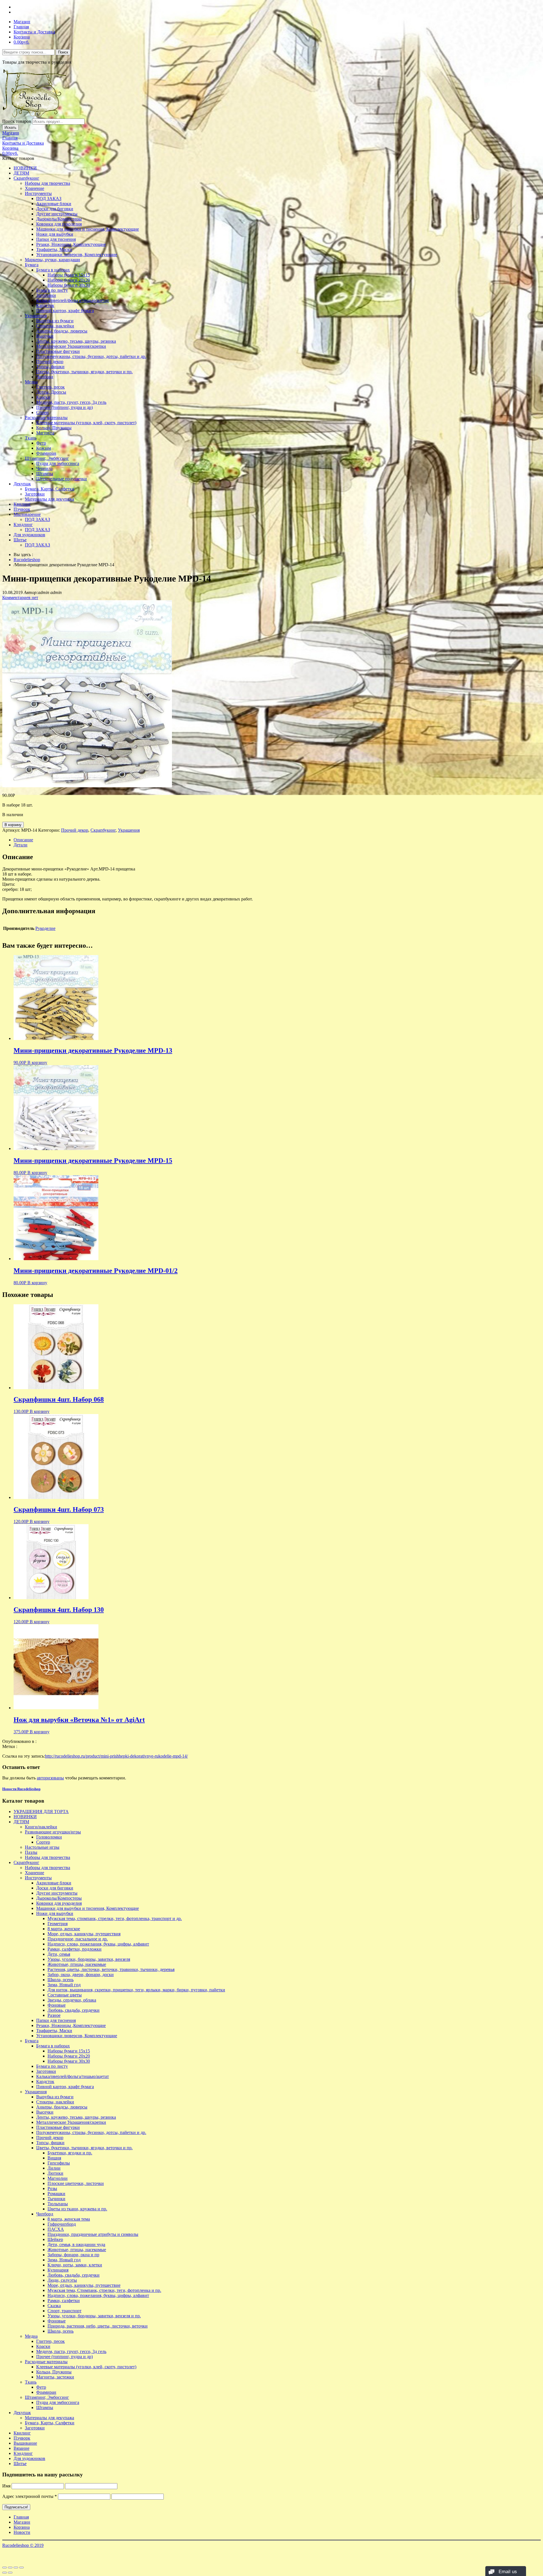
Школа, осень (61, 1980)
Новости (22, 2532)
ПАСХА (56, 2229)
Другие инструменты (57, 214)
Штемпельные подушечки (62, 479)
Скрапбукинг (26, 178)
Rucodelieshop (27, 560)
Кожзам (44, 448)
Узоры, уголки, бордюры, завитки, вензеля (89, 1959)
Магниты (45, 433)
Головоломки (49, 1837)
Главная (21, 27)
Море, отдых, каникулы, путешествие (84, 2285)
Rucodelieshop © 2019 (23, 2545)
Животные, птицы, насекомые (77, 1964)
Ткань (31, 438)
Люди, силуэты (62, 2280)
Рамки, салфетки (64, 2301)
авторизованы (50, 1778)
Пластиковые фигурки (58, 351)
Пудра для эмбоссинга (58, 463)
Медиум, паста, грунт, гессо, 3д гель (71, 402)
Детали (21, 845)
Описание (23, 840)
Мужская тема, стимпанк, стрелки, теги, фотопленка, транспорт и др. (115, 1918)
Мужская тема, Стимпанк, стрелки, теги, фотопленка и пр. (104, 2290)
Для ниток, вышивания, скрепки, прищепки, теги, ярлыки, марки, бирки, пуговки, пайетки (136, 1990)
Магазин (22, 22)
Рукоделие (45, 928)
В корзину (13, 825)
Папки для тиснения (56, 239)
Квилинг (22, 504)
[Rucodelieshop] (35, 116)
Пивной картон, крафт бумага (65, 311)
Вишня (54, 2158)
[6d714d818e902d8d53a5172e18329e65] (87, 786)
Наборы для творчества (48, 183)
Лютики (55, 2173)
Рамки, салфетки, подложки (75, 1949)
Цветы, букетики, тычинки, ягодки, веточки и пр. (84, 372)
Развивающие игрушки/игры (53, 1832)
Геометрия (58, 1924)
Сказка (54, 2306)
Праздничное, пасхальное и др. (78, 1939)
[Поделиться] (10, 2568)
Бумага (32, 265)
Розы (52, 2188)
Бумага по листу (52, 290)
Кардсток (45, 305)
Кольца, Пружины (54, 428)
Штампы (45, 474)
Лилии (54, 2168)
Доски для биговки (55, 209)
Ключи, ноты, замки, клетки (75, 2265)
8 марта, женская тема (69, 2219)
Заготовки (46, 295)
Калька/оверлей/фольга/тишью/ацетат (73, 300)
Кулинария (58, 2270)
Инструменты (38, 193)
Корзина (22, 37)
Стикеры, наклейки (55, 326)
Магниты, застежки (55, 2377)
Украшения (36, 316)
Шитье (20, 540)
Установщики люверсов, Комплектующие (77, 255)
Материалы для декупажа (49, 499)
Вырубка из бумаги (55, 321)
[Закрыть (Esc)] (5, 2568)
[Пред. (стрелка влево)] (5, 2573)
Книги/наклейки (41, 1827)
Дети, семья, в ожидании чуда (76, 2244)
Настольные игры (42, 1847)
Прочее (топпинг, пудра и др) (64, 407)
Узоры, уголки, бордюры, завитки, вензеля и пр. (94, 2316)
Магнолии (58, 2178)
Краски (43, 397)
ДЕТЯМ (21, 173)
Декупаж (22, 484)
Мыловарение (27, 514)
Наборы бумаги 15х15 (69, 275)
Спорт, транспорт (64, 2311)
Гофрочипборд (62, 2224)
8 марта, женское (64, 1929)
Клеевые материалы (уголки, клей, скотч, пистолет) (86, 423)
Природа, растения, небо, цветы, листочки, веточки (98, 2326)
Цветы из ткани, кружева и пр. (77, 2209)
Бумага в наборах (53, 270)
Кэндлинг (23, 525)
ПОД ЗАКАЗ (49, 199)
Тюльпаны (58, 2204)
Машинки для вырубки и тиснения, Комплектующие (88, 229)
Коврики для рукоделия (59, 224)
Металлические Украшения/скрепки (71, 346)
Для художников (29, 535)
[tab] (277, 840)
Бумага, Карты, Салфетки (50, 489)
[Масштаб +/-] (21, 2568)
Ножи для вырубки (55, 234)
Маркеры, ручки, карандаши (52, 260)
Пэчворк (22, 509)
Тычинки (56, 2199)
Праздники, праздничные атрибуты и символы (93, 2234)
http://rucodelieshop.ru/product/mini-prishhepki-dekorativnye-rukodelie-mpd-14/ (116, 1756)
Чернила (44, 468)
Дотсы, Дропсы (51, 392)
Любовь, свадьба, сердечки (74, 2010)
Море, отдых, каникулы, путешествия (84, 1934)
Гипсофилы (59, 2163)
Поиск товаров (17, 121)
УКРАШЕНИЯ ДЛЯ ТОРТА (41, 1812)
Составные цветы (65, 1995)
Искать (10, 127)
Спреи (42, 412)
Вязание (21, 2448)
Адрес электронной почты (30, 2496)
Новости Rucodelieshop (21, 1789)
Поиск (63, 52)
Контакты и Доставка (34, 32)
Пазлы (31, 1852)
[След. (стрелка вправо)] (10, 2573)
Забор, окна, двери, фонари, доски (81, 1975)
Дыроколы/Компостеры (59, 219)
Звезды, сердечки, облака (72, 2000)
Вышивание (25, 2443)
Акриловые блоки (54, 204)
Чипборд (45, 377)
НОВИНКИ (25, 168)
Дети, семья (59, 1954)
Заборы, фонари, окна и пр (73, 2255)
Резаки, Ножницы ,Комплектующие (71, 244)
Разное (54, 2015)
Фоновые (57, 2005)
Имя (6, 2486)
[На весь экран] (16, 2568)
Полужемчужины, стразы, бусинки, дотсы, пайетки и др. (91, 356)
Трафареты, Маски (54, 249)
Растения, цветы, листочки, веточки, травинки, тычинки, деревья (111, 1969)
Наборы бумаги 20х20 (69, 280)
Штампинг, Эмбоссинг (47, 458)
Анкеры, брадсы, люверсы (62, 331)
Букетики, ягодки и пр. (70, 2153)
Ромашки (56, 2194)
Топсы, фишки (50, 367)
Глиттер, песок (50, 387)
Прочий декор (50, 362)
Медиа (31, 382)
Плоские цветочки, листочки (76, 2183)
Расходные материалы (46, 418)
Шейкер (55, 2239)
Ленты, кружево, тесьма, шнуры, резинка (76, 341)
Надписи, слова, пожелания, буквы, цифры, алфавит (98, 1944)
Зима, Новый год (64, 1985)
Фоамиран (46, 453)
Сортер (43, 1842)
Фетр (41, 443)
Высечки (45, 336)
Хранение (35, 188)
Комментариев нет (20, 598)
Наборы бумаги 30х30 (69, 285)
